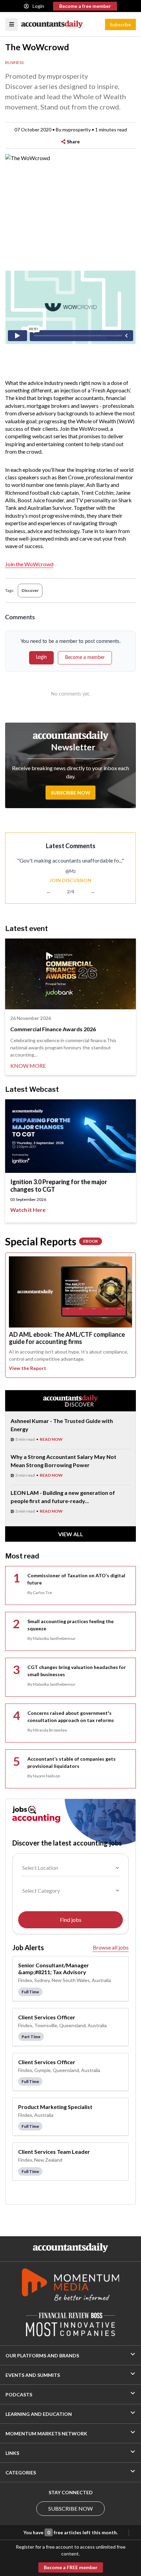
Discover (30, 590)
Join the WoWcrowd (29, 564)
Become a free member (85, 6)
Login (38, 6)
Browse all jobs (111, 1947)
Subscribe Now (70, 793)
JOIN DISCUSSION (70, 880)
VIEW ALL (71, 1534)
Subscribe (120, 24)
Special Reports (52, 1241)
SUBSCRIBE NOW (70, 2508)
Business (14, 62)
